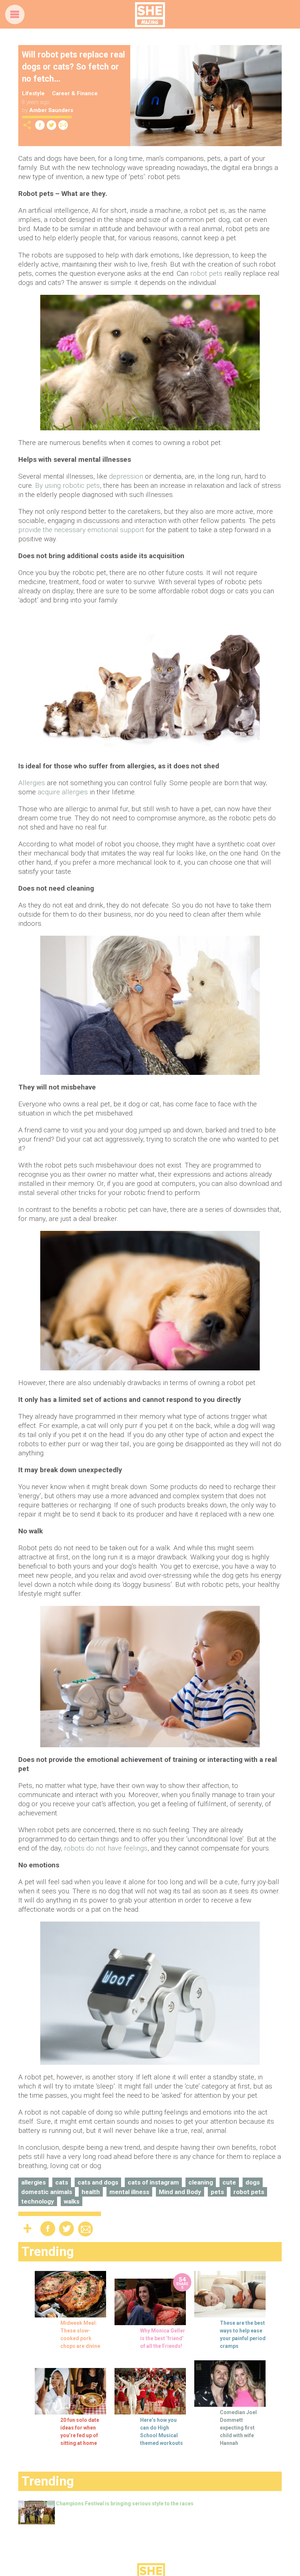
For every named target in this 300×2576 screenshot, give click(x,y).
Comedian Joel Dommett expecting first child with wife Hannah (238, 2428)
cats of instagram (153, 2182)
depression (126, 476)
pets (217, 2192)
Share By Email (63, 125)
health (91, 2192)
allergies (33, 2182)
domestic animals (47, 2192)
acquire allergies (63, 792)
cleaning (201, 2182)
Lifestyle (33, 93)
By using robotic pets (67, 485)
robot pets (206, 273)
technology (38, 2201)
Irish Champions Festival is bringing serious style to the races (119, 2503)
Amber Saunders (51, 110)
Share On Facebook (40, 125)
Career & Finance (75, 93)
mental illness (129, 2192)
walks (72, 2201)
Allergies (32, 783)
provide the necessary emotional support (81, 530)
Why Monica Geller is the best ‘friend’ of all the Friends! (163, 2338)
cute (229, 2182)
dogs (253, 2182)
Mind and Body (180, 2192)
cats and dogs (98, 2182)
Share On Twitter (52, 125)
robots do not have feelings (106, 1848)
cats (62, 2182)
